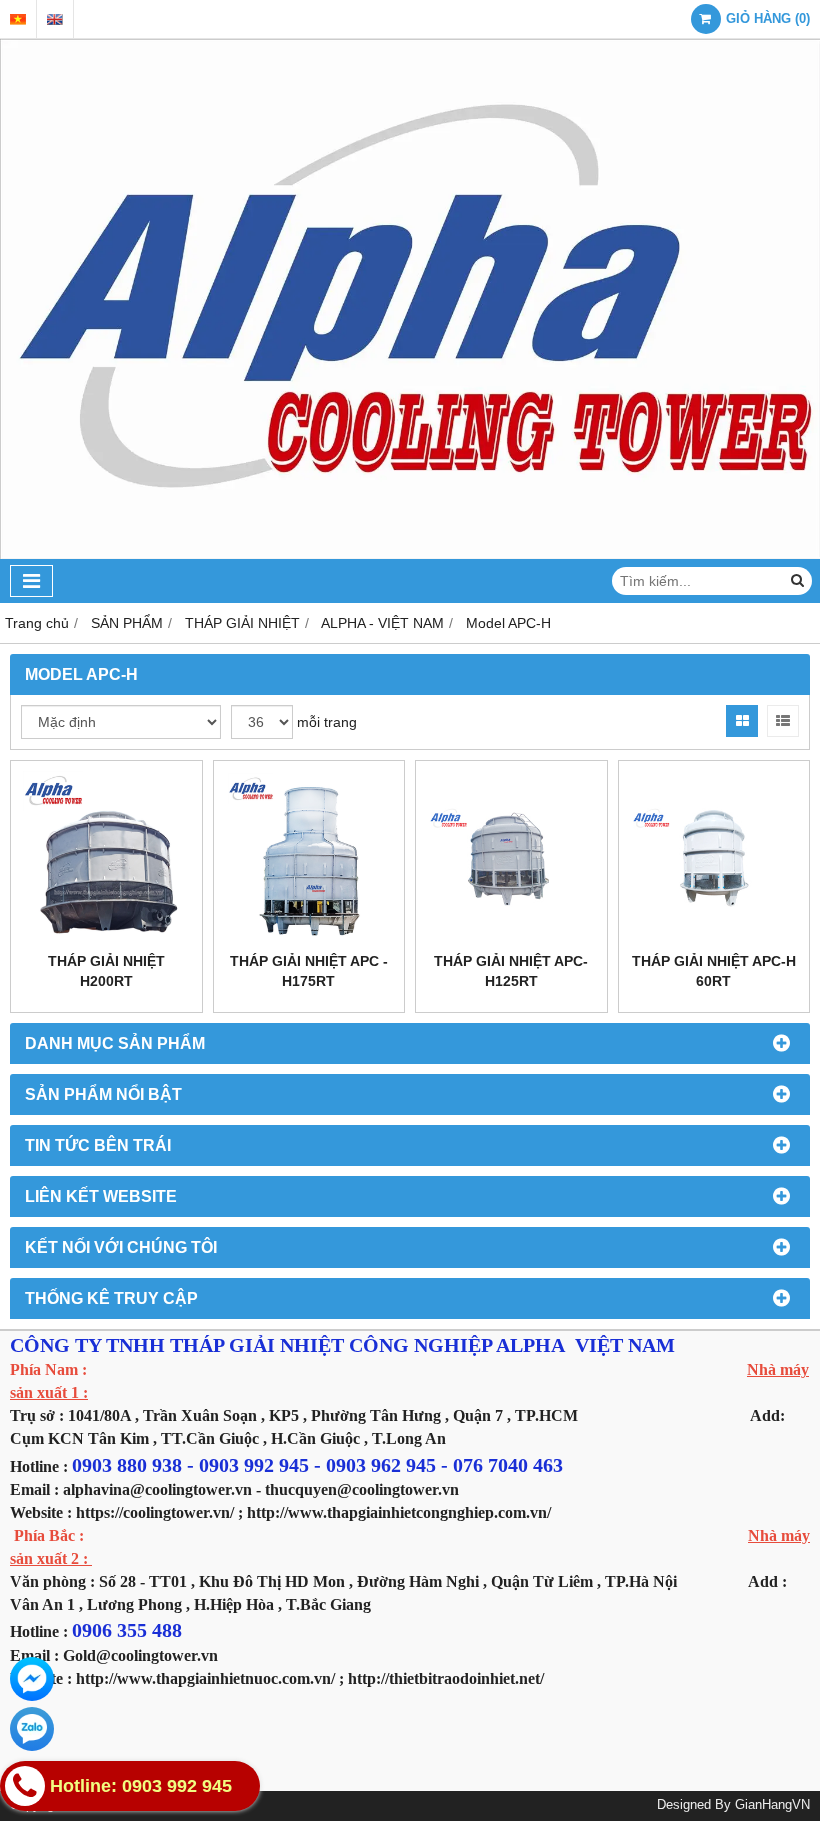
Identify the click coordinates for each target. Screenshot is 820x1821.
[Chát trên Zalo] (32, 1729)
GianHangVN (772, 1805)
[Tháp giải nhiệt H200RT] (106, 856)
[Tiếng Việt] (18, 19)
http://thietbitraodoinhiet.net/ (446, 1678)
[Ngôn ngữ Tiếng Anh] (55, 19)
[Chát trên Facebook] (32, 1679)
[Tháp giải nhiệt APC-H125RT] (511, 856)
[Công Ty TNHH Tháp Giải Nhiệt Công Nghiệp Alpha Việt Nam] (410, 554)
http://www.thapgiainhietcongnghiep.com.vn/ (399, 1512)
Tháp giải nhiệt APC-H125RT (511, 971)
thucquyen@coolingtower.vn (362, 1489)
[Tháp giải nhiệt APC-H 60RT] (714, 856)
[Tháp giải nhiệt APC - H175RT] (309, 856)
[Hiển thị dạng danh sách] (783, 721)
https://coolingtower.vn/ (155, 1512)
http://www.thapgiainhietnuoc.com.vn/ (205, 1678)
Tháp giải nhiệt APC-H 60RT (714, 971)
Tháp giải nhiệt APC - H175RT (309, 971)
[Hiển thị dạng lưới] (742, 721)
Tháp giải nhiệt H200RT (106, 971)
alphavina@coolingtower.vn (157, 1489)
